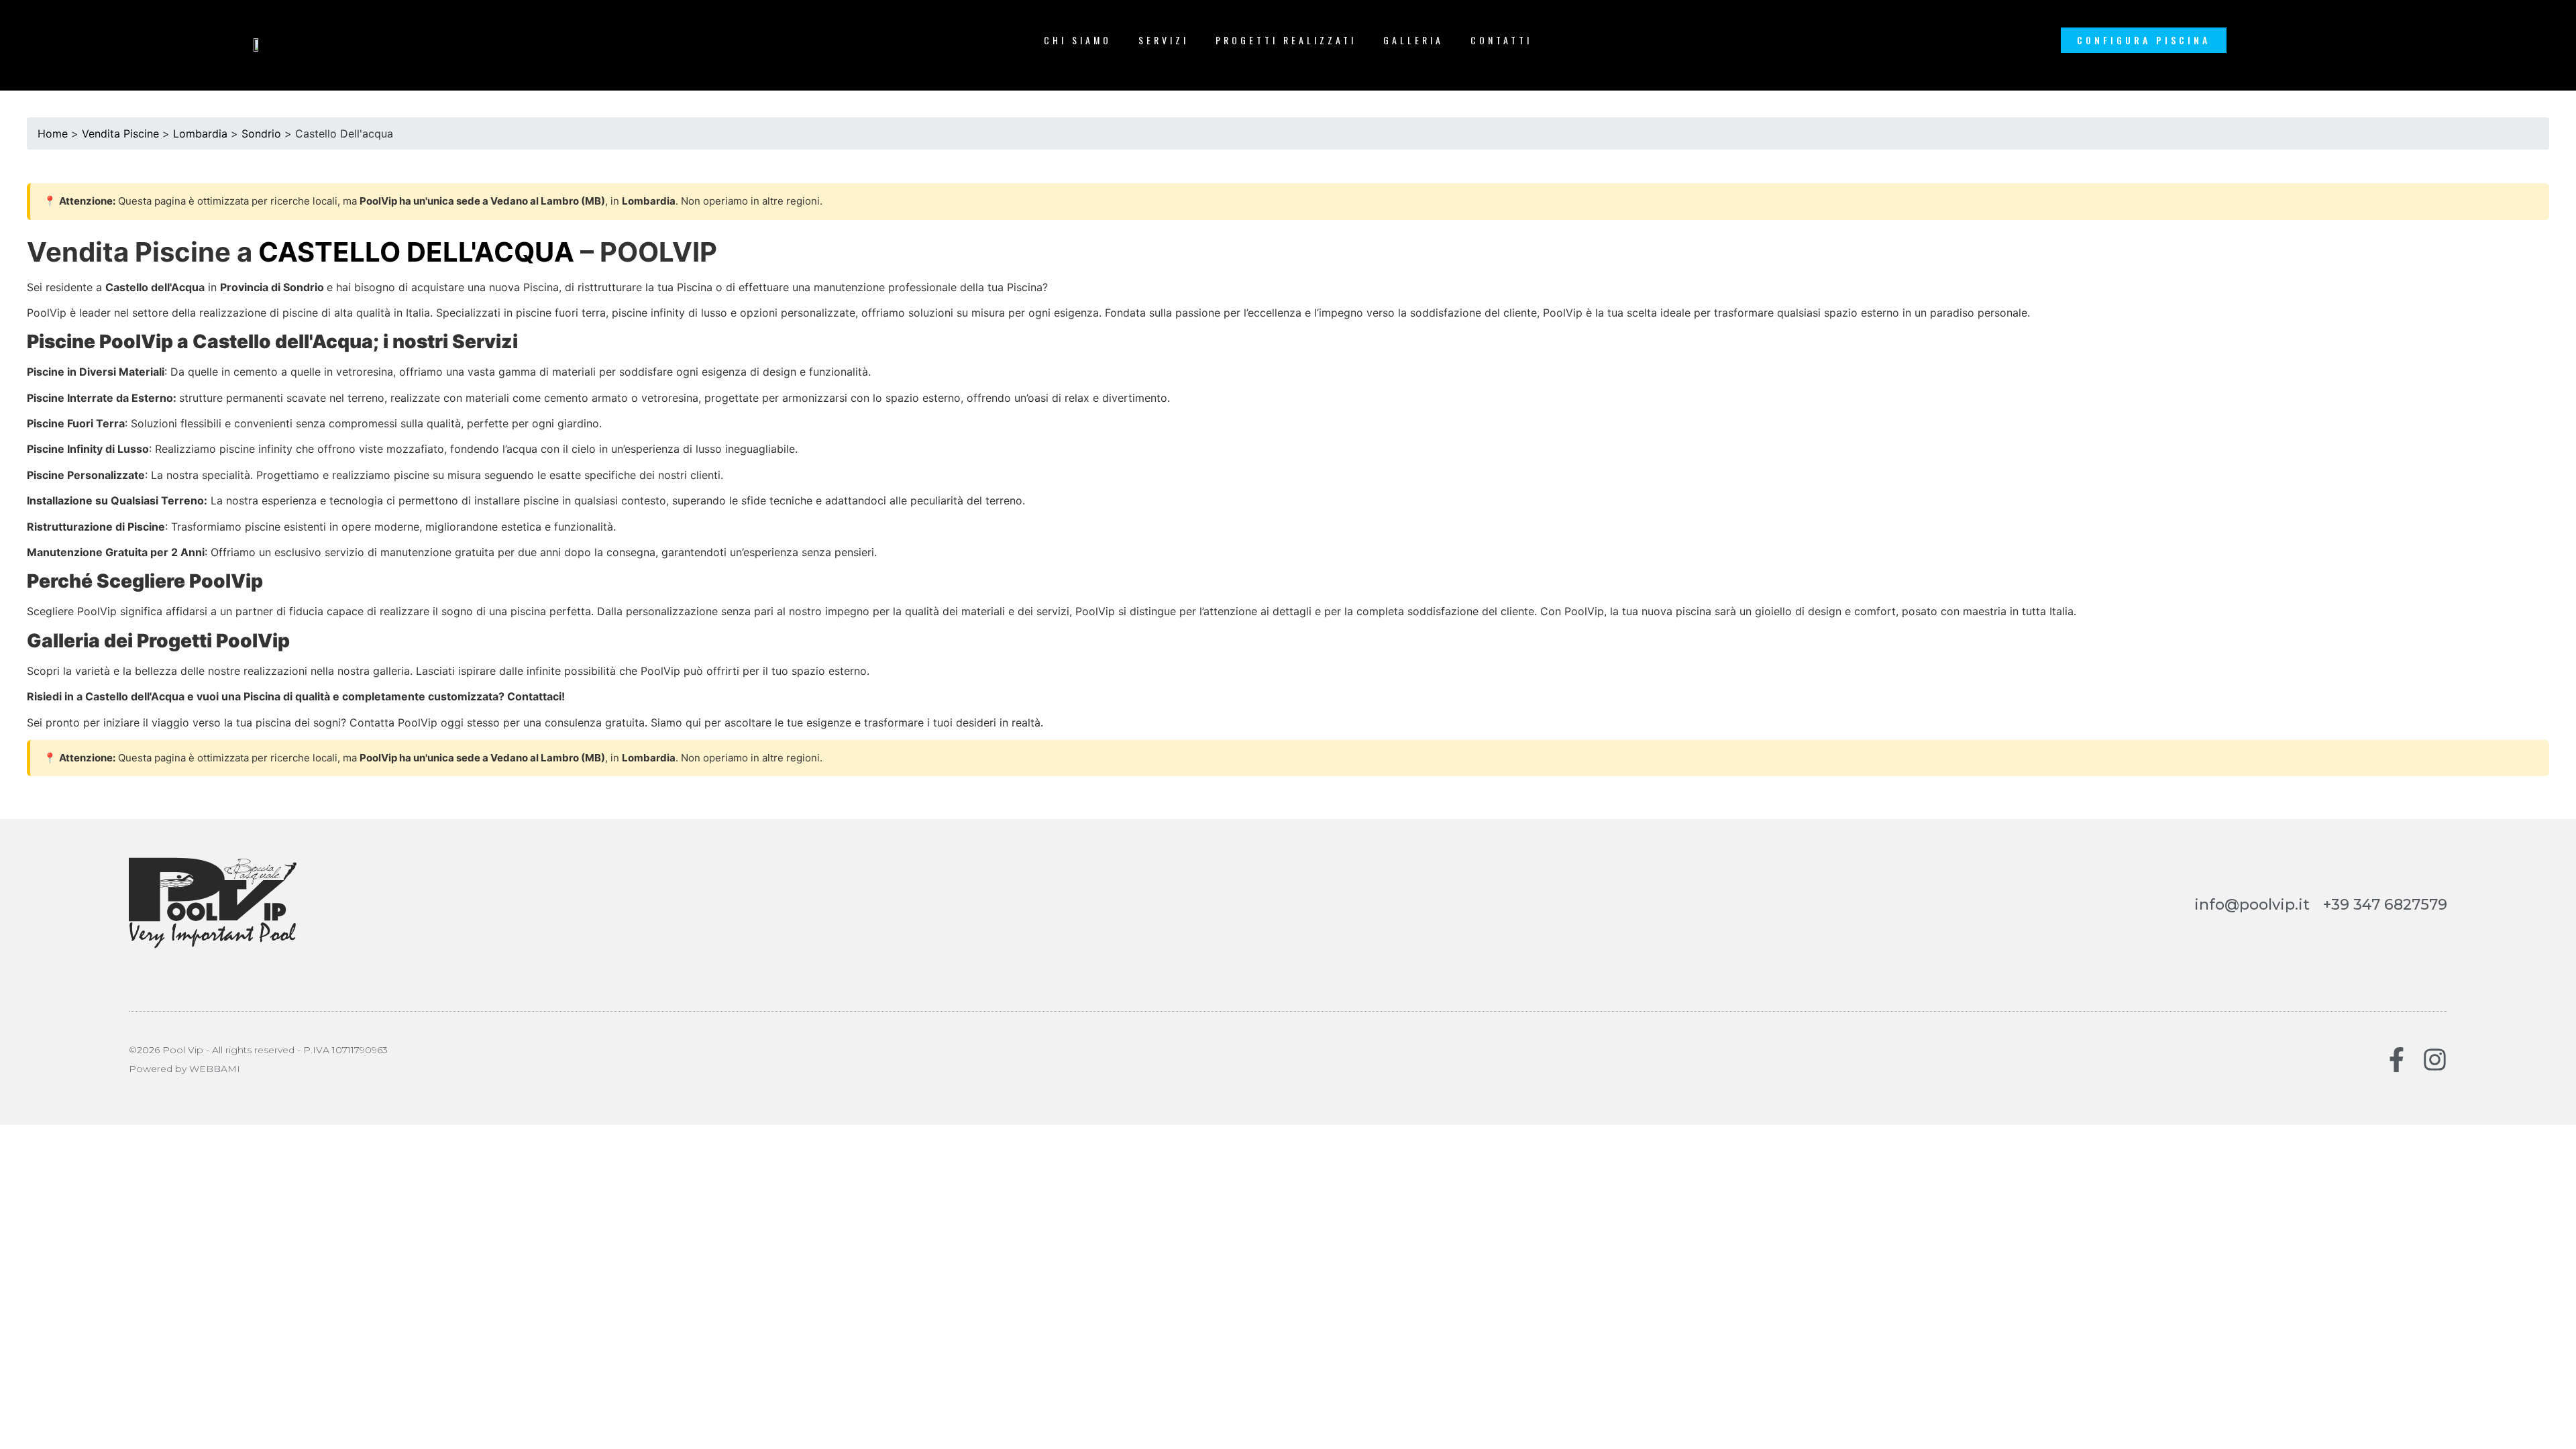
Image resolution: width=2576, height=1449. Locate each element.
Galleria (1413, 40)
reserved (274, 1050)
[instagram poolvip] (2435, 1060)
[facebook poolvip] (2397, 1060)
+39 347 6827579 (2385, 905)
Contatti (1501, 40)
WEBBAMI (215, 1069)
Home (53, 133)
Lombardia (200, 133)
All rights (232, 1050)
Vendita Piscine (120, 133)
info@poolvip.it (2252, 905)
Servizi (1164, 40)
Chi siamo (1078, 40)
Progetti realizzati (1286, 40)
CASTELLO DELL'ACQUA (416, 252)
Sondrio (261, 133)
